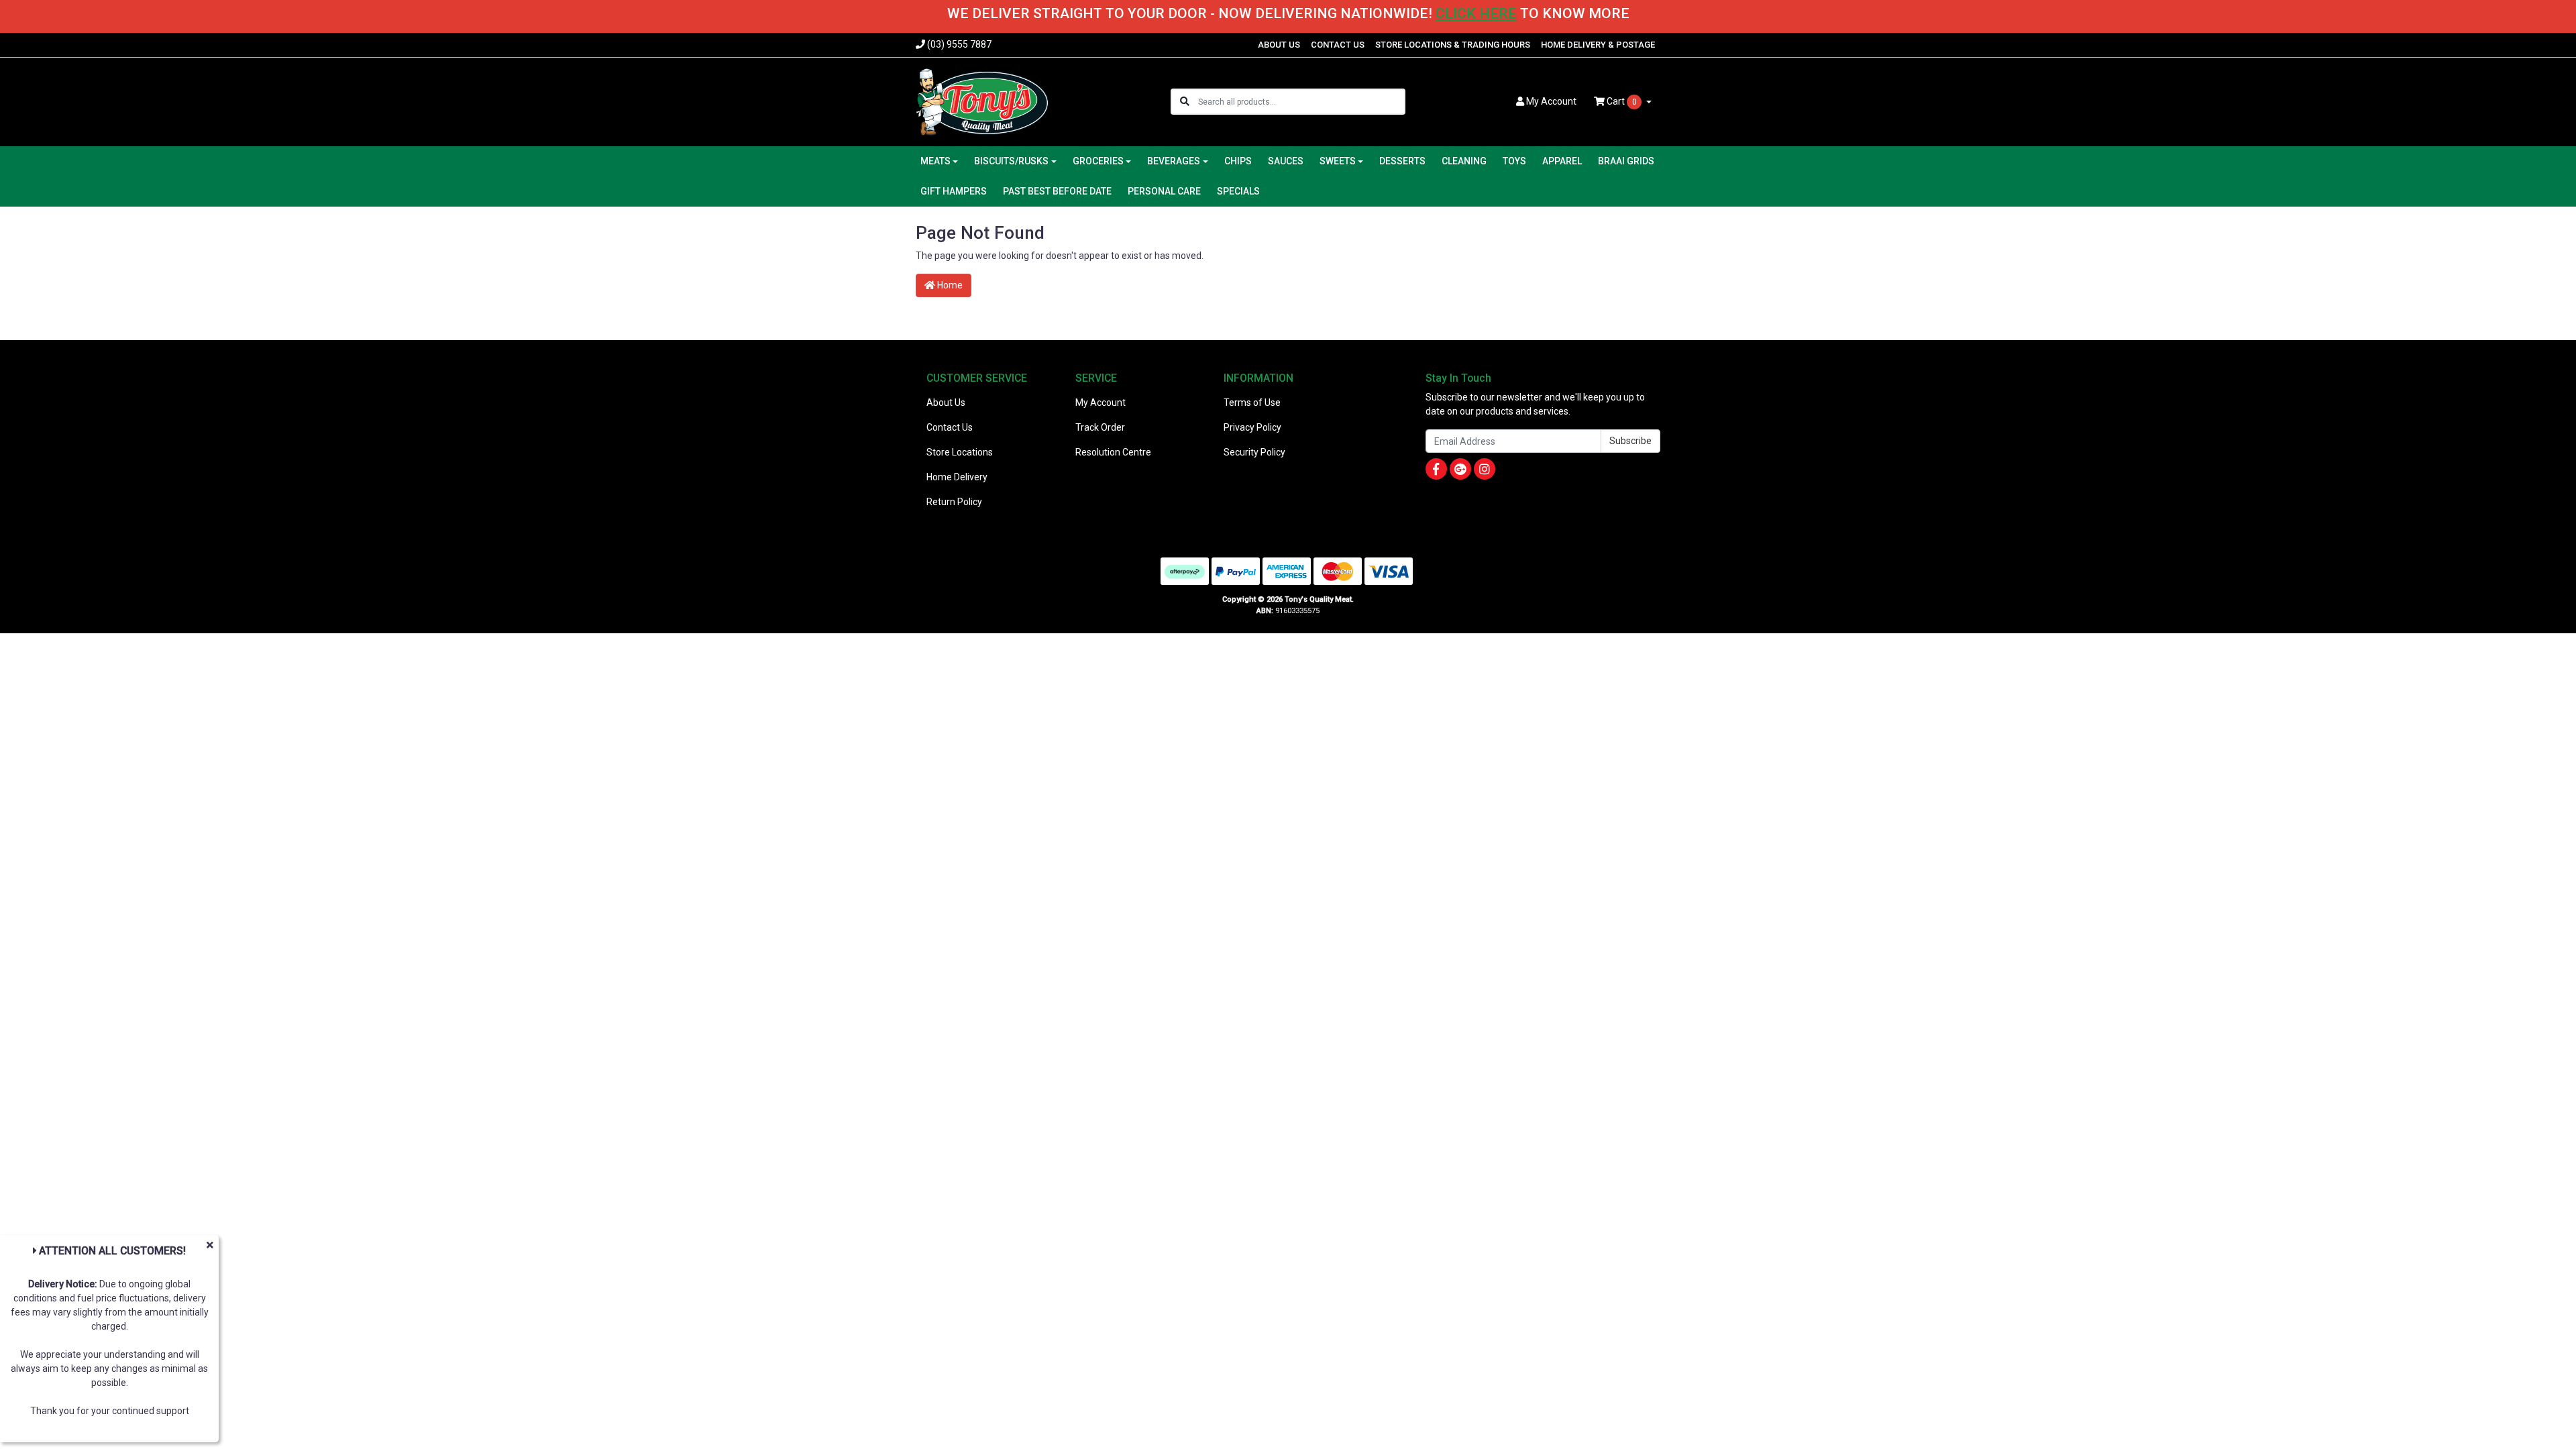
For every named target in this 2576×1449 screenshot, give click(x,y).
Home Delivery (957, 477)
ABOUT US (1279, 45)
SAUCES (1286, 161)
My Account (1101, 402)
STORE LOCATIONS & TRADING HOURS (1453, 45)
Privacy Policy (1252, 427)
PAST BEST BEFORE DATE (1057, 191)
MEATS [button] (935, 161)
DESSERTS (1402, 161)
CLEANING (1464, 161)
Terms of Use (1252, 402)
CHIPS (1238, 161)
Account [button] (1551, 101)
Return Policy (954, 502)
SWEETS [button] (1338, 161)
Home (949, 285)
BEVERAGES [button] (1174, 161)
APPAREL (1562, 161)
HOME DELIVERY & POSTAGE (1598, 45)
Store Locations (960, 452)
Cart (1621, 101)
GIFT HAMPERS (954, 191)
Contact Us (950, 427)
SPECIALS (1238, 191)
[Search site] (1185, 102)
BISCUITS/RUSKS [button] (1011, 161)
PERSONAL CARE (1164, 191)
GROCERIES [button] (1098, 161)
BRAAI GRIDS (1626, 161)
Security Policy (1254, 452)
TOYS (1514, 161)
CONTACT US (1338, 45)
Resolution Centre (1113, 452)
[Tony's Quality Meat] (982, 101)
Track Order (1100, 427)
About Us (946, 402)
